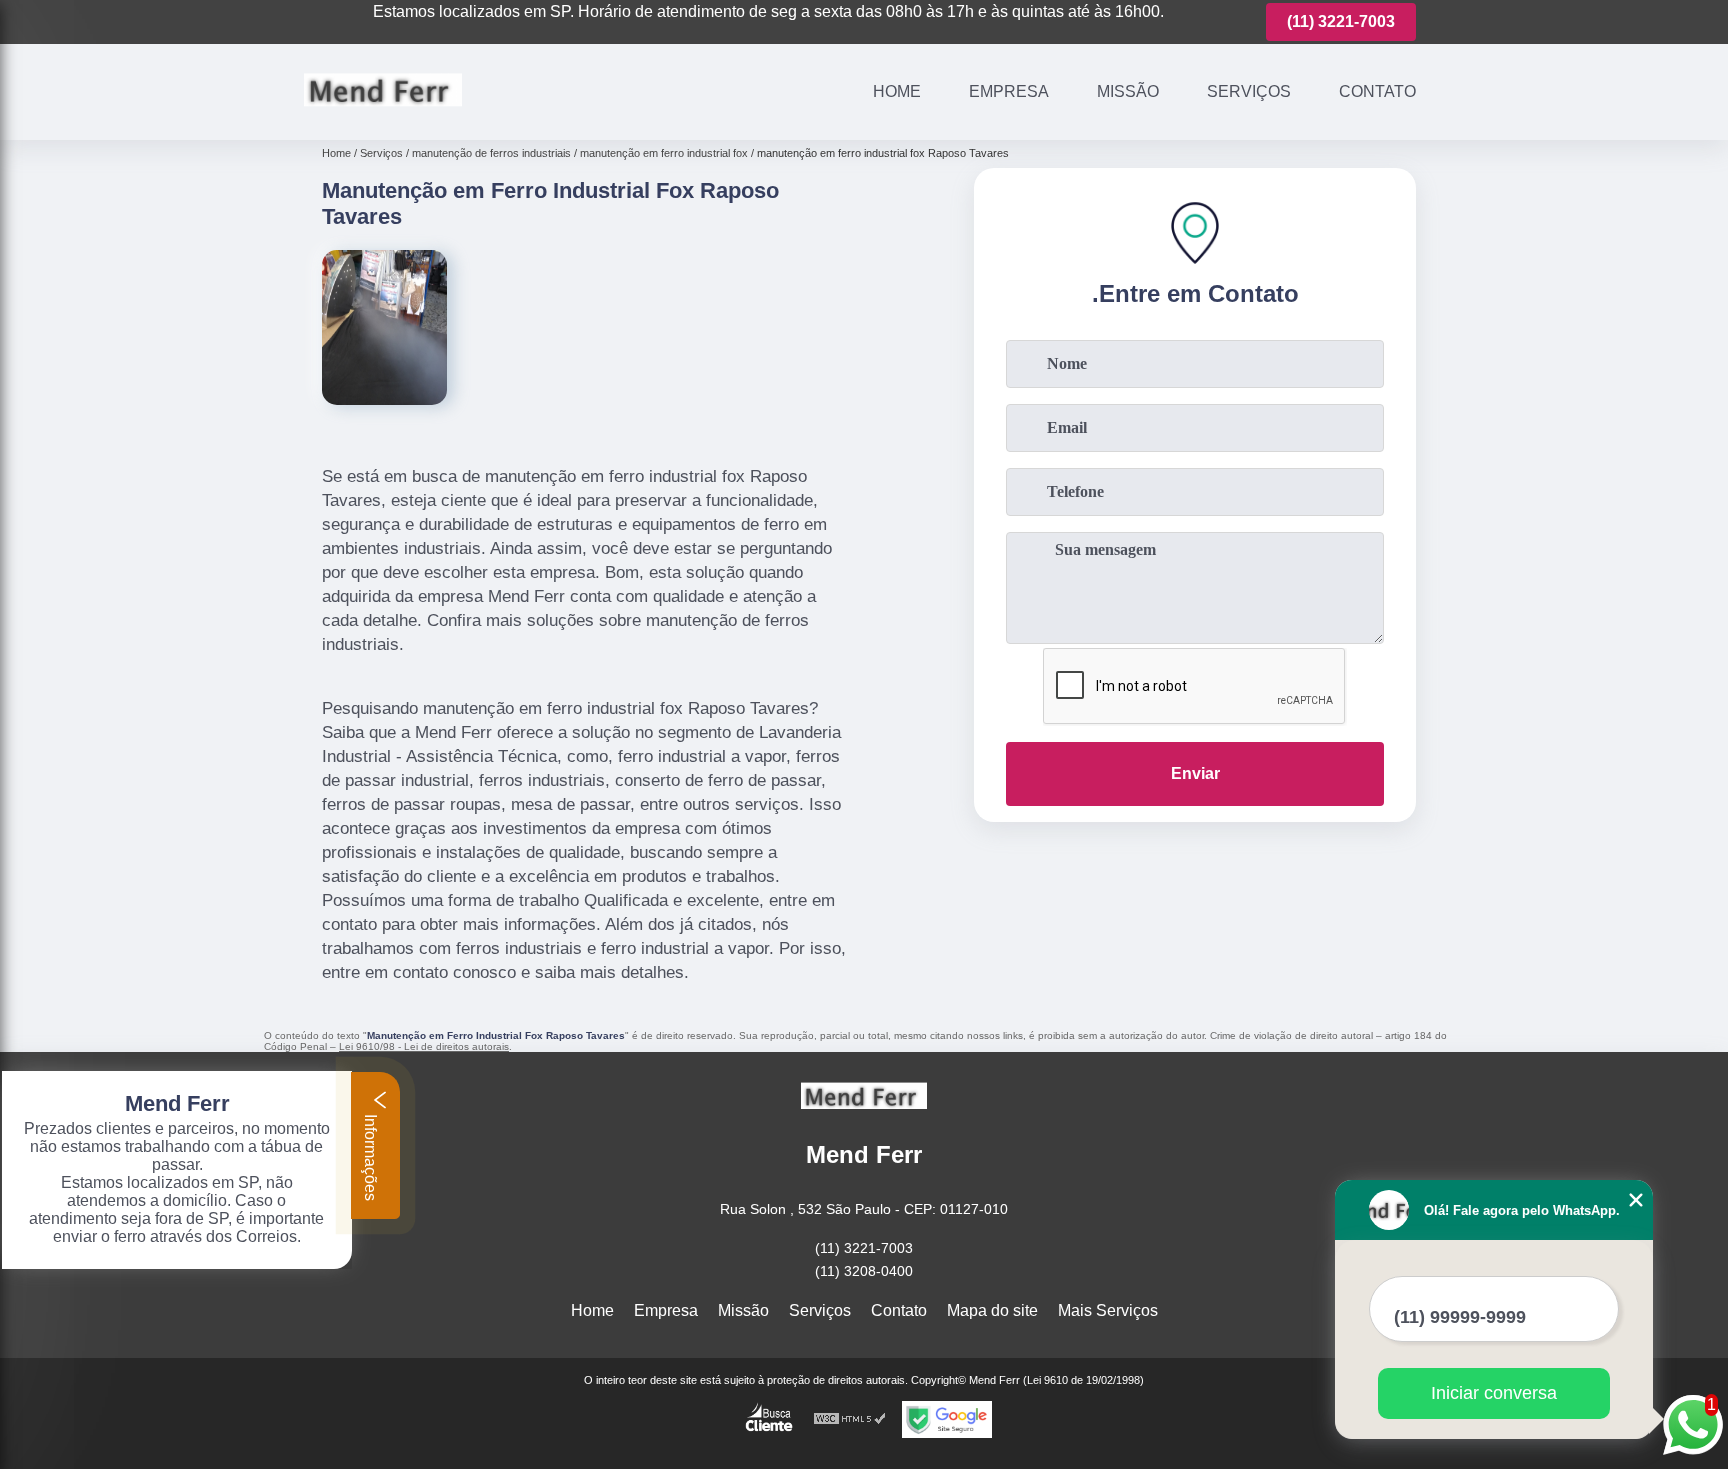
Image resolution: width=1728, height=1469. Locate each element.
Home (897, 91)
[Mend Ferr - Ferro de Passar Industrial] (383, 114)
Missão (1128, 91)
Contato (1377, 91)
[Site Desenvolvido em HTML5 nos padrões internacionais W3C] (850, 1419)
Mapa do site (992, 1310)
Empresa (1009, 91)
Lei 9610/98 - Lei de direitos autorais (424, 1046)
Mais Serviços (1108, 1310)
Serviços (1249, 91)
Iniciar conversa (1494, 1393)
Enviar (1195, 773)
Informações (370, 1155)
